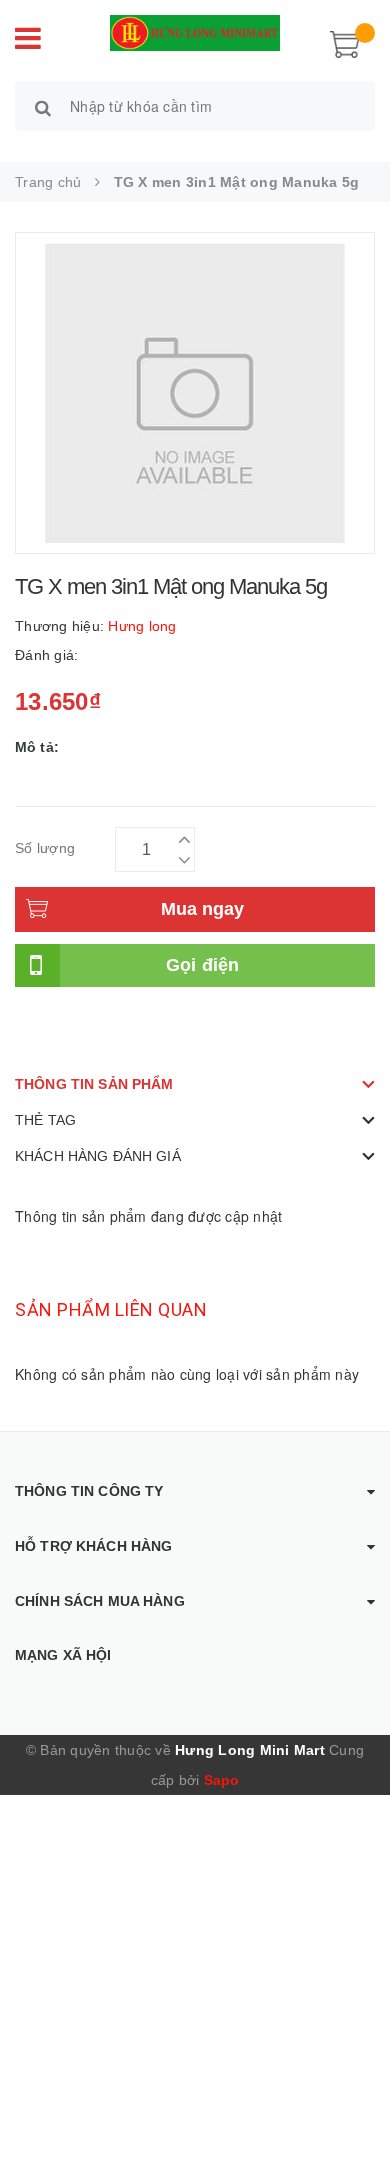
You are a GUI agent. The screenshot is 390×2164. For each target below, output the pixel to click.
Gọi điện (203, 965)
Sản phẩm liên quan (111, 1309)
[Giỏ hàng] (345, 42)
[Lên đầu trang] (350, 2104)
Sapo (222, 1780)
